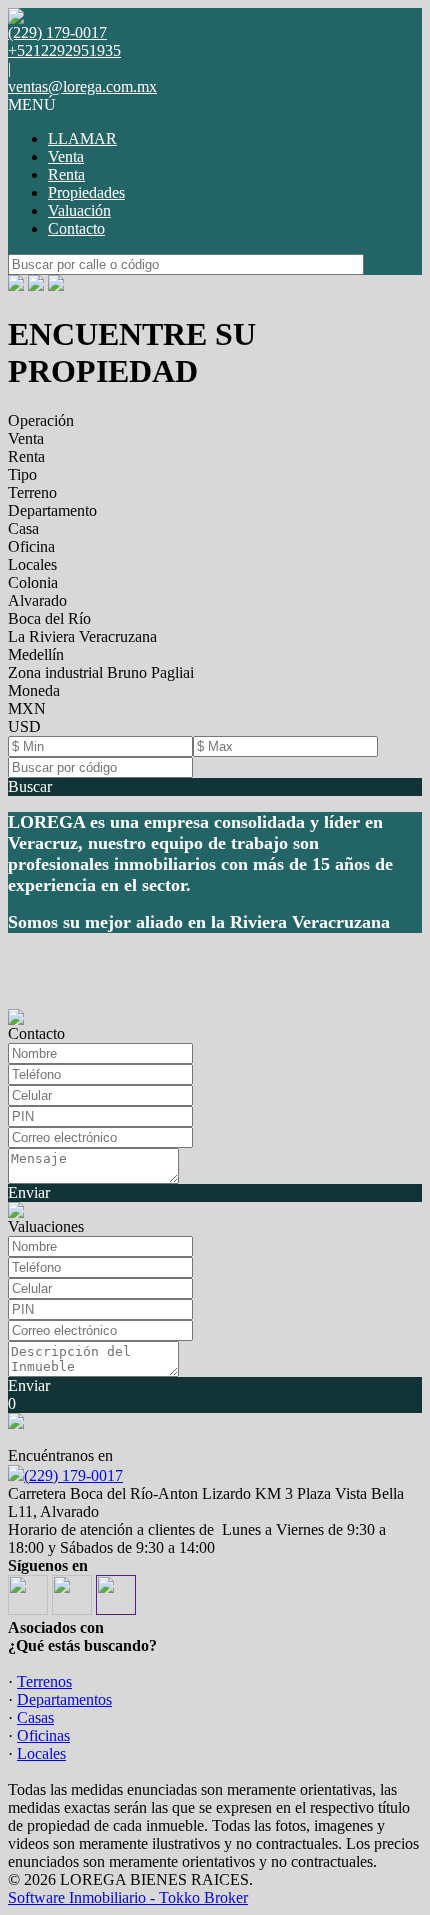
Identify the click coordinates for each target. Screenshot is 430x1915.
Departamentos (64, 1699)
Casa (23, 528)
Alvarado (37, 600)
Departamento (52, 510)
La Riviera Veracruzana (82, 636)
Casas (35, 1717)
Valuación (79, 210)
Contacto (76, 228)
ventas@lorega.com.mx (82, 86)
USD (24, 726)
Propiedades (86, 192)
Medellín (36, 654)
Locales (32, 564)
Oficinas (43, 1735)
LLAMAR (82, 138)
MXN (27, 708)
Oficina (31, 546)
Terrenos (44, 1681)
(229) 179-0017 (73, 1475)
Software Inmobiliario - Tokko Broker (128, 1897)
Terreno (32, 492)
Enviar (29, 1192)
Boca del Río (49, 618)
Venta (66, 156)
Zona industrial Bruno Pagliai (101, 672)
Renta (66, 174)
